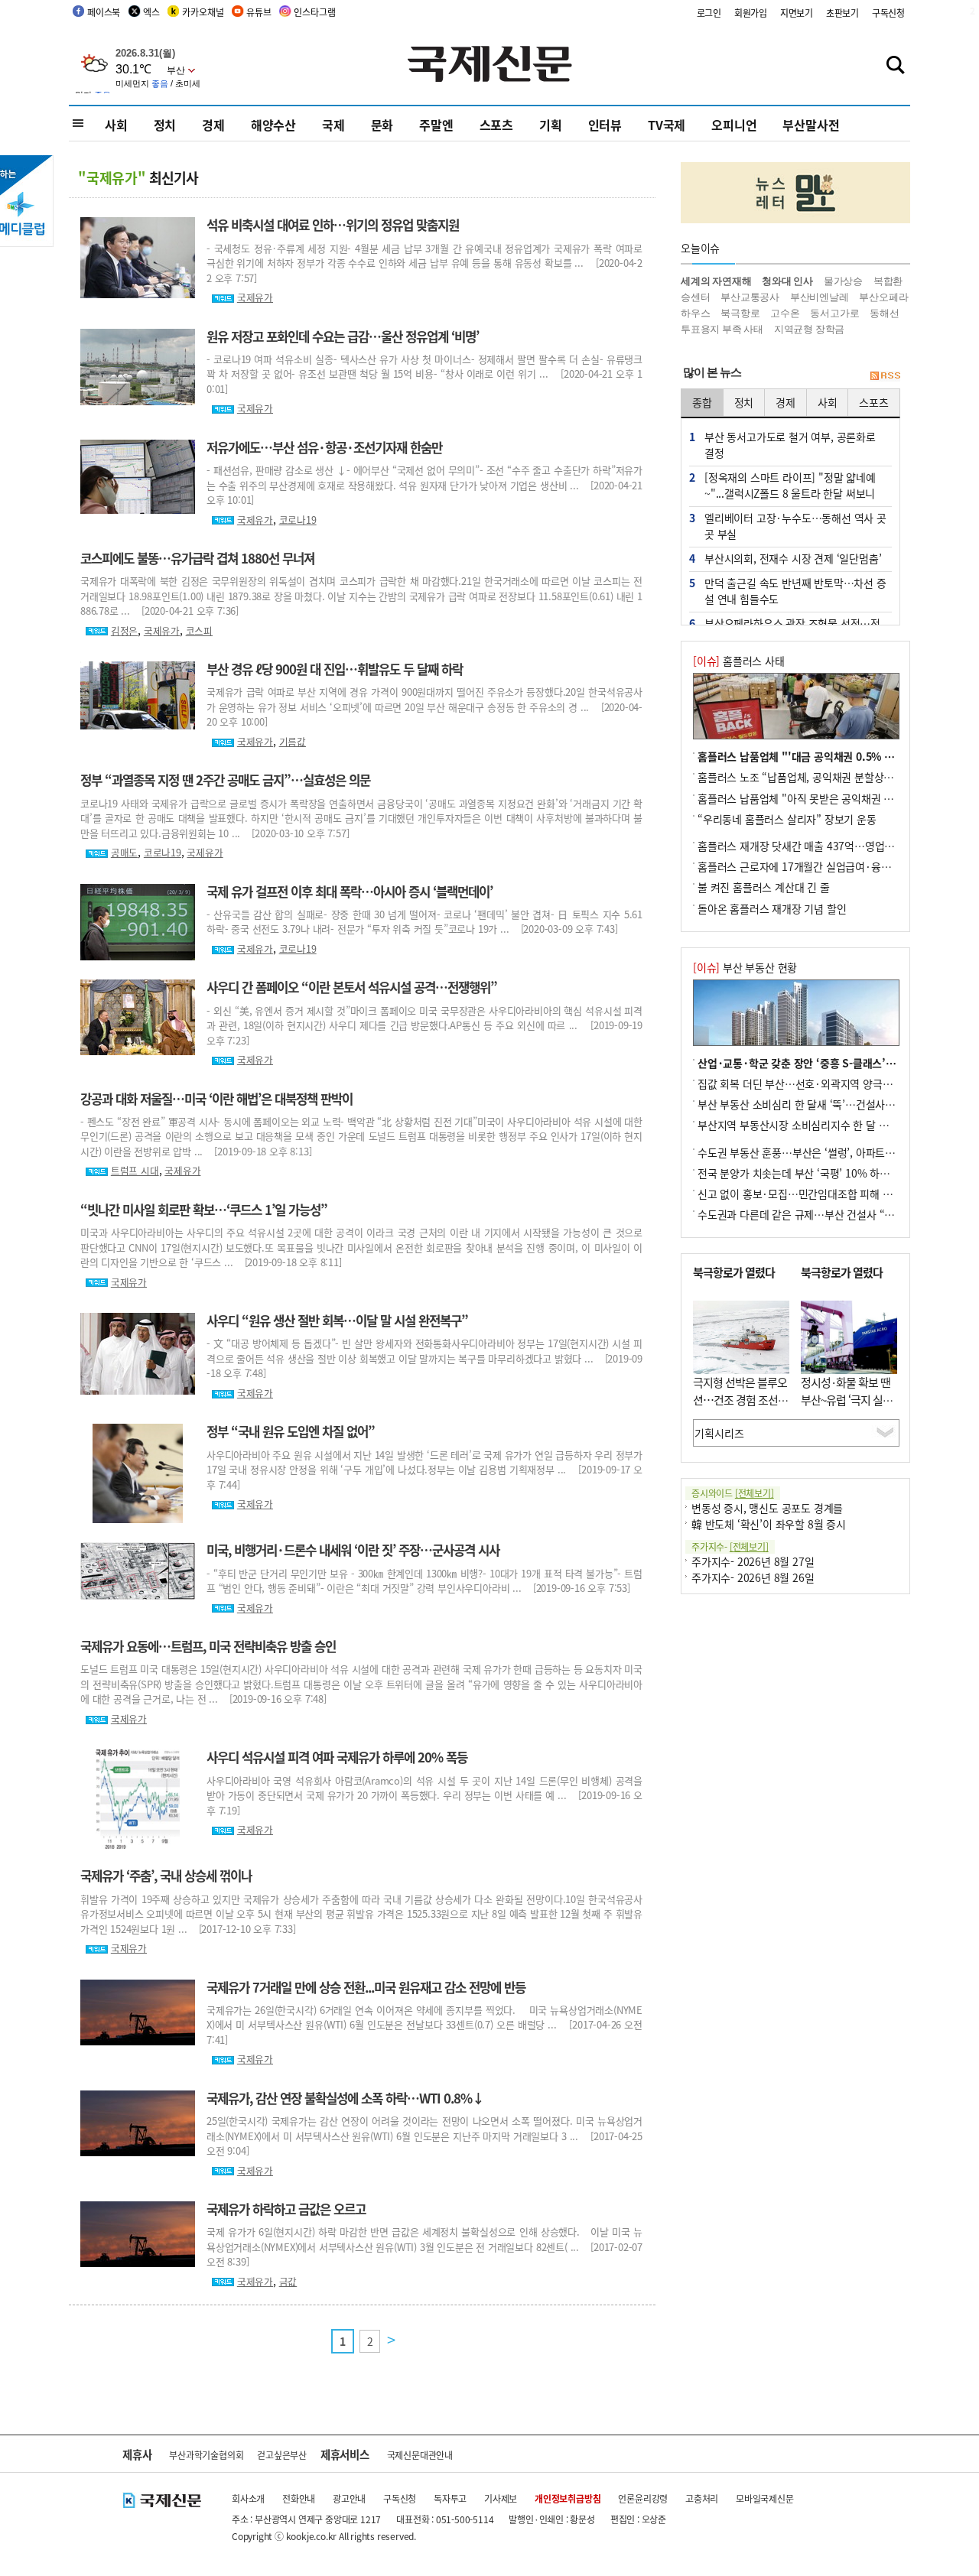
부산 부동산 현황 (745, 967)
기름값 (293, 741)
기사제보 (501, 2498)
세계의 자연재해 (716, 281)
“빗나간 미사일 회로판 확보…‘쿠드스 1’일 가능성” (204, 1210)
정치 (165, 125)
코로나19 (298, 520)
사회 (116, 125)
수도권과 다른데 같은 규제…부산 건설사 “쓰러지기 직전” (825, 1214)
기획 (551, 125)
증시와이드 (733, 1493)
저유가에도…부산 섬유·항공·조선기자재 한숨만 (324, 447)
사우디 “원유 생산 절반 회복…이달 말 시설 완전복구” (337, 1320)
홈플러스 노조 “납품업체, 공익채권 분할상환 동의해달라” (824, 777)
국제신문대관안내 (420, 2455)
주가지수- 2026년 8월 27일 (753, 1561)
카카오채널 (203, 12)
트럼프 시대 (135, 1170)
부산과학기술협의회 (206, 2455)
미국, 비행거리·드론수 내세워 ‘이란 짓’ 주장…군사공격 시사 (353, 1550)
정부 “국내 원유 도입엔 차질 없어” (291, 1431)
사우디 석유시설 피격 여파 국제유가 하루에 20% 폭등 (337, 1757)
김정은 (124, 630)
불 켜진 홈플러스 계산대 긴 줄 (764, 887)
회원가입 (751, 13)
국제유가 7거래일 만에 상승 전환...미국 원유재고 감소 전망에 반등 (366, 1987)
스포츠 (496, 125)
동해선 (884, 313)
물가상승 (843, 281)
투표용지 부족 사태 (722, 329)
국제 (333, 125)
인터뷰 (605, 125)
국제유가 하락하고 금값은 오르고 (286, 2209)
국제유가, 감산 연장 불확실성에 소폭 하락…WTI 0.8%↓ (345, 2098)
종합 (702, 402)
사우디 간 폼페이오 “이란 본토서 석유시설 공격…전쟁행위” (352, 987)
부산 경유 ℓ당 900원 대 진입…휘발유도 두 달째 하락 (335, 669)
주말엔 (436, 125)
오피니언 (734, 125)
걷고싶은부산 (282, 2455)
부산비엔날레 (820, 297)
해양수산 (273, 125)
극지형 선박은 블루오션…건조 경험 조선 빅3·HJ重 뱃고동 (740, 1399)
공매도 (124, 852)
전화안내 (299, 2498)
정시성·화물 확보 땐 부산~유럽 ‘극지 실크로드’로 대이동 (847, 1399)
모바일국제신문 (765, 2498)
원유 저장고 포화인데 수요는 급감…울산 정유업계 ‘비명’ (343, 336)
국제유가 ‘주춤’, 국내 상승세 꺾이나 (166, 1876)
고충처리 (702, 2498)
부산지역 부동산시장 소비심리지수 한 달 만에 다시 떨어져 (825, 1125)
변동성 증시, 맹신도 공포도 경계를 (767, 1508)
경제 (213, 125)
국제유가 (255, 297)
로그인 (709, 13)
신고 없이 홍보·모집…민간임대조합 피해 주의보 (805, 1194)
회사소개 (248, 2498)
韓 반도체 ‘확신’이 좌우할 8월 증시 (769, 1524)
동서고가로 (834, 313)
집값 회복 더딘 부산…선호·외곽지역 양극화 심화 (806, 1083)
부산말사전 (811, 125)
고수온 (785, 313)
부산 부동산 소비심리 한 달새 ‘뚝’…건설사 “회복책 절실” (824, 1104)
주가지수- (730, 1546)
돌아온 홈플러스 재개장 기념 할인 (772, 908)
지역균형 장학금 (809, 329)
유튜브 (259, 12)
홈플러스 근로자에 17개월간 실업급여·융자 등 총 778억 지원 (833, 866)
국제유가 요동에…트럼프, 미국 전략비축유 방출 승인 (208, 1646)
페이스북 (104, 12)
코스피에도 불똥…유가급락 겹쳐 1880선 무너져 (197, 558)
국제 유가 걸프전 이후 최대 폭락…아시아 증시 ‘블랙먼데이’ (350, 892)
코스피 (199, 630)
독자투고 (450, 2498)
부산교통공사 (750, 297)
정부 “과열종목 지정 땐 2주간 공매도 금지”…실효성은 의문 (225, 780)
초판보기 (842, 13)
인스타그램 (314, 12)
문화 (382, 125)
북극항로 (740, 313)
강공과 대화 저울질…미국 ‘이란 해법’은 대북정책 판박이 (216, 1099)
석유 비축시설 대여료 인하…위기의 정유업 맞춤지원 (333, 225)
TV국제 (667, 125)
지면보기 (797, 13)
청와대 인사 (787, 281)
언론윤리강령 (643, 2498)
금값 (288, 2281)
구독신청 (888, 13)
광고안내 (349, 2498)
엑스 (151, 12)
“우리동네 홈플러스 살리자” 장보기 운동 (787, 819)
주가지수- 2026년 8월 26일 (753, 1577)
